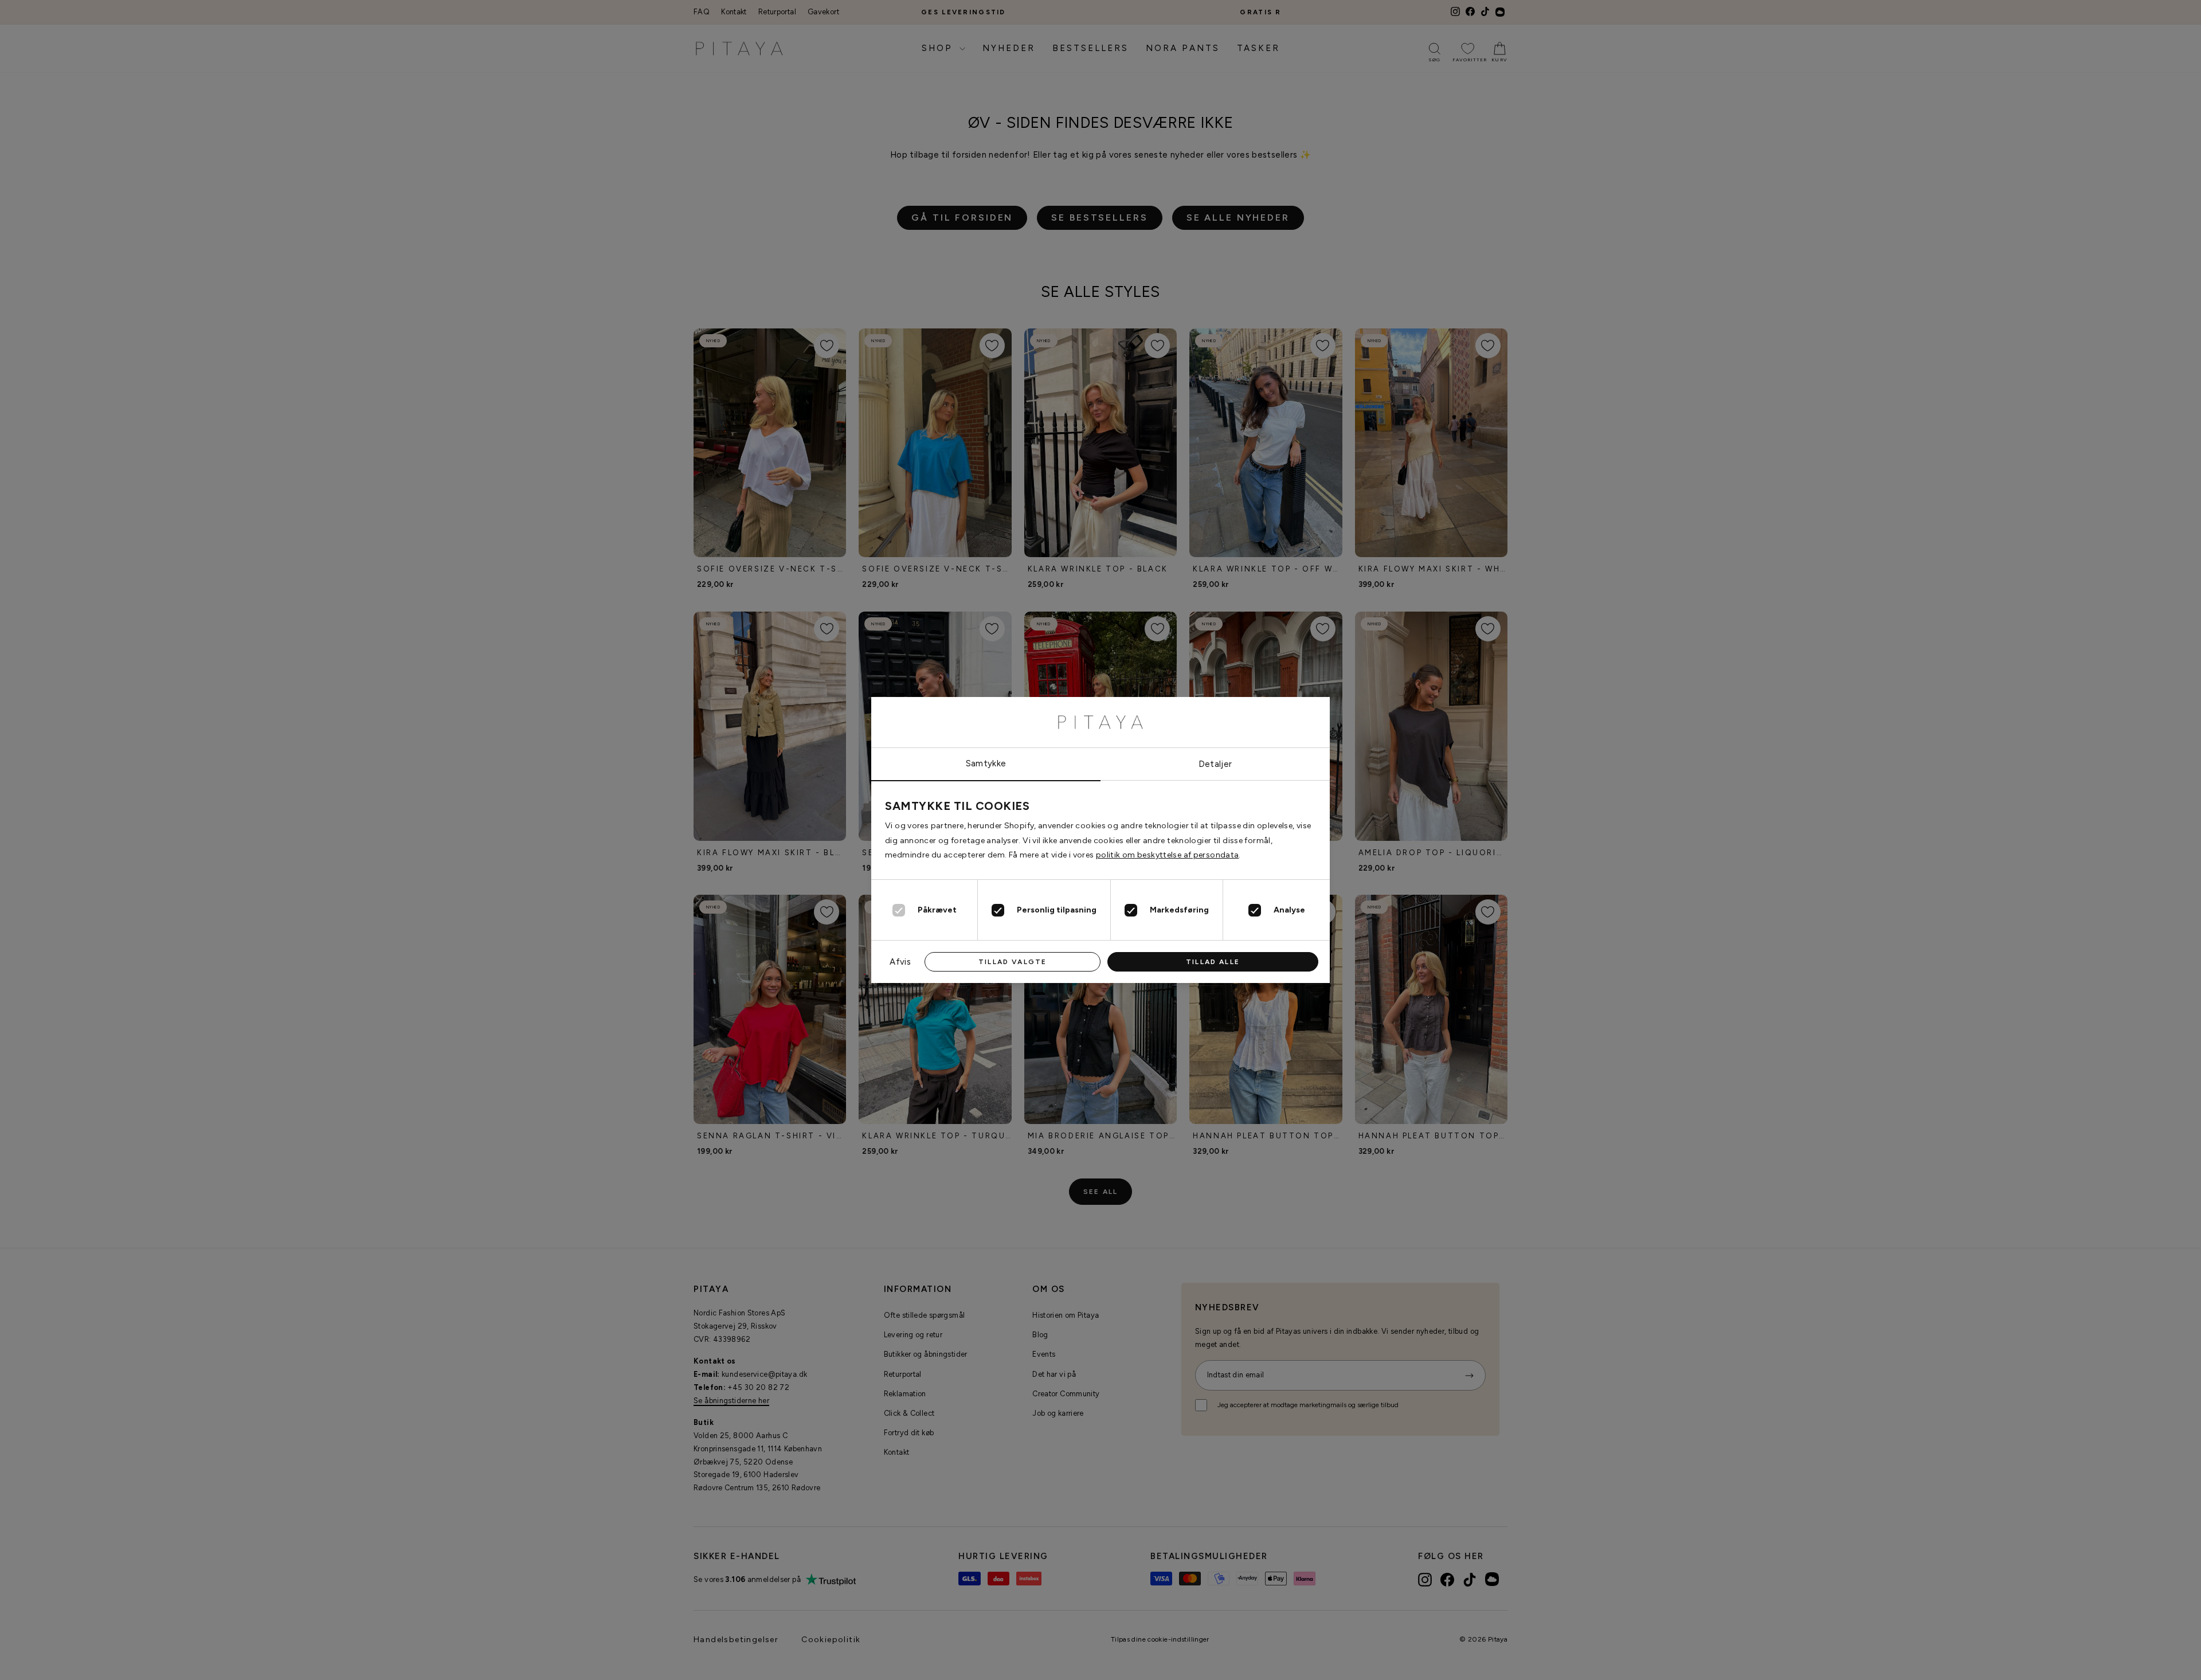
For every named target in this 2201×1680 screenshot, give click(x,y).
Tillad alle (1213, 962)
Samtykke (986, 763)
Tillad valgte (1013, 962)
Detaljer (1215, 764)
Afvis (900, 962)
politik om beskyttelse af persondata (1168, 855)
